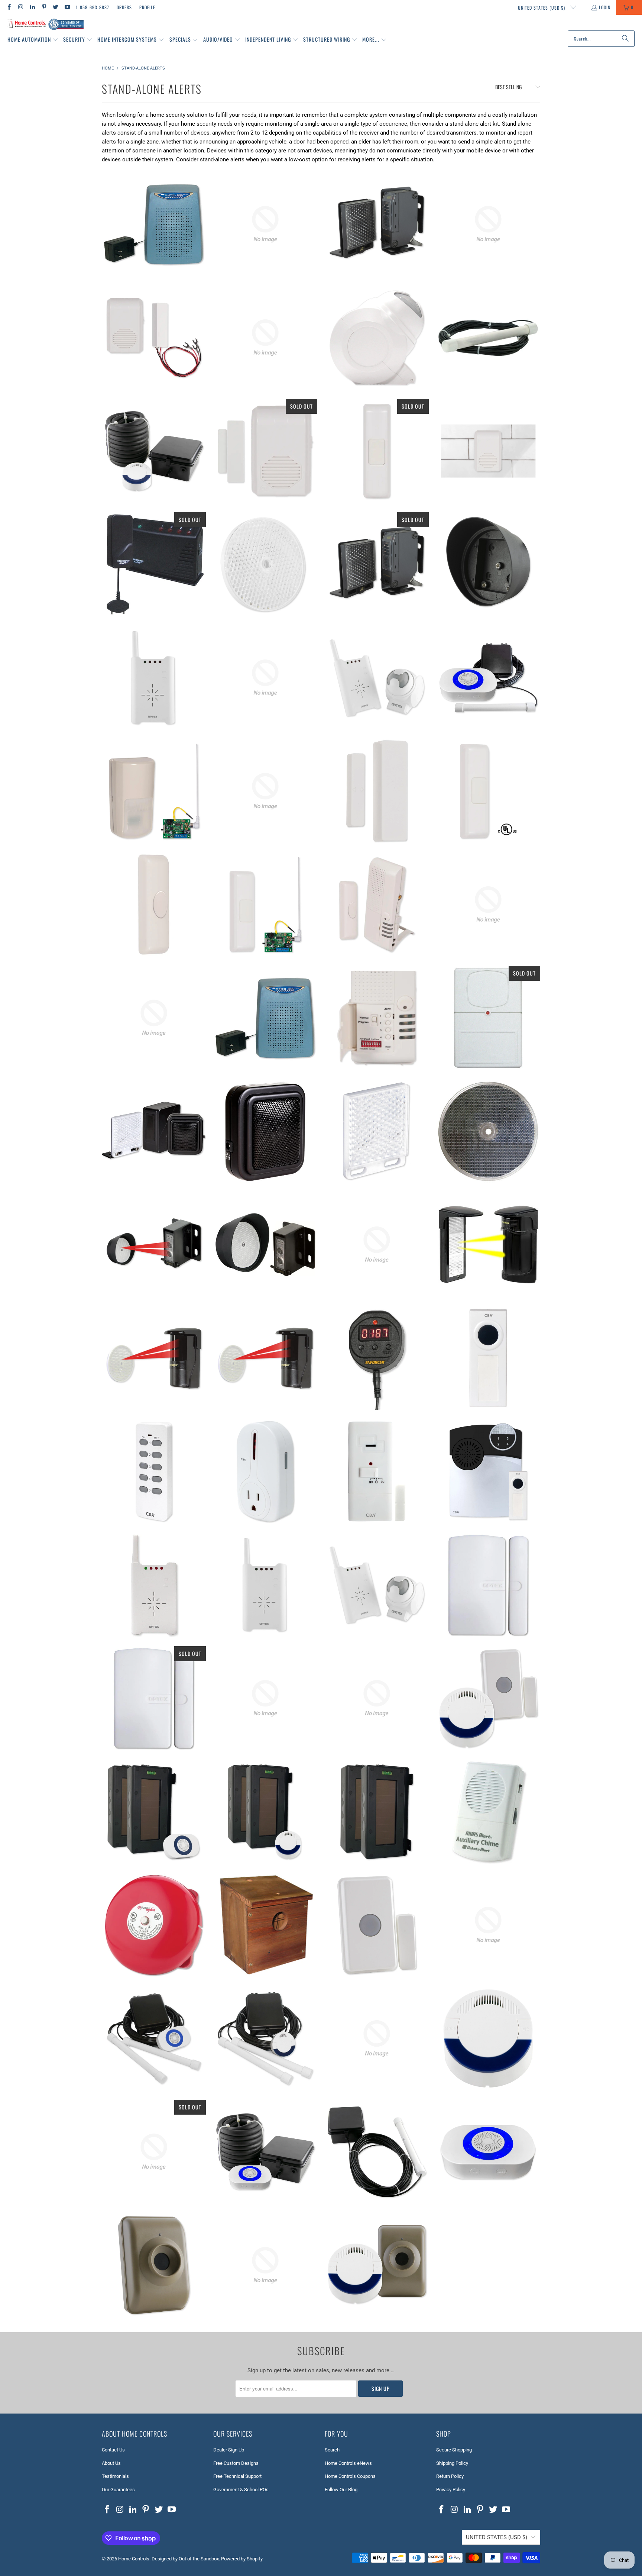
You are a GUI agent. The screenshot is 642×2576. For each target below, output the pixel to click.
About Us (111, 2463)
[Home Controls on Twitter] (55, 7)
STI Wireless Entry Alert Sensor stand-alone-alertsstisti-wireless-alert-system (377, 791)
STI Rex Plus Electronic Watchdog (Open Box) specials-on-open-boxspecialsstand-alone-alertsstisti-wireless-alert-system (265, 1018)
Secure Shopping (454, 2450)
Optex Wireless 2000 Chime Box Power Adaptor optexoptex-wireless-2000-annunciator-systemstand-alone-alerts (265, 678)
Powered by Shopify (242, 2559)
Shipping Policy (452, 2463)
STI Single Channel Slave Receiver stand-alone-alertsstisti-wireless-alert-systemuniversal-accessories (154, 1018)
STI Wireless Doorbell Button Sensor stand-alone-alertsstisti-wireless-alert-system (154, 905)
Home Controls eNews (348, 2463)
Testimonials (115, 2476)
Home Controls (134, 2559)
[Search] (625, 39)
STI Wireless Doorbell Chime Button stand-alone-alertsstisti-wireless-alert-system (488, 791)
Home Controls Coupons (350, 2476)
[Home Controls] (46, 25)
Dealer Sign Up (229, 2450)
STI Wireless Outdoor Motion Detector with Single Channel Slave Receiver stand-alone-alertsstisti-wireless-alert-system (154, 791)
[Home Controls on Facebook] (9, 7)
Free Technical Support (237, 2476)
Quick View (154, 254)
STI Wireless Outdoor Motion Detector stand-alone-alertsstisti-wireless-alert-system (265, 791)
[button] (33, 40)
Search (332, 2450)
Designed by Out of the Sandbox (185, 2559)
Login (605, 7)
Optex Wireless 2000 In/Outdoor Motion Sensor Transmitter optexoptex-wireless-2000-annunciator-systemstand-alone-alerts (377, 338)
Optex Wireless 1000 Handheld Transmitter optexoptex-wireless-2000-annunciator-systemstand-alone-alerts (265, 1698)
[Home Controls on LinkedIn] (32, 7)
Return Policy (450, 2476)
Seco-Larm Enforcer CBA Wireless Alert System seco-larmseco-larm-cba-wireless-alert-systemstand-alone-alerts (488, 1471)
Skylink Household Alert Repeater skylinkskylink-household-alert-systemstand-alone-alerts (488, 1018)
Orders (124, 7)
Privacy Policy (451, 2490)
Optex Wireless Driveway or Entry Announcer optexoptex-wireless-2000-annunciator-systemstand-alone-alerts (377, 678)
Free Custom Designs (236, 2463)
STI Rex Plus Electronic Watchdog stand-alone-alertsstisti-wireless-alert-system (154, 224)
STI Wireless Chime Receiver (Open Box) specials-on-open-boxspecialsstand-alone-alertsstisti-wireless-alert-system (488, 905)
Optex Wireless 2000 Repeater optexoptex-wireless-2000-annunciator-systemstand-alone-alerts (154, 678)
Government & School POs (241, 2490)
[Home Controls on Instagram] (20, 7)
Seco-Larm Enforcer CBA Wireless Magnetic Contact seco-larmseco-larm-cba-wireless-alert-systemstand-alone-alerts (377, 1471)
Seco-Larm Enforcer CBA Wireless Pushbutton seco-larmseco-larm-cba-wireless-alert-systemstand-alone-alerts (488, 1358)
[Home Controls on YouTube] (67, 7)
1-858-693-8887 (93, 7)
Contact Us (113, 2450)
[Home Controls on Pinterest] (44, 7)
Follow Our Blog (341, 2490)
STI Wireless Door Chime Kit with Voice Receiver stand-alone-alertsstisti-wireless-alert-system (377, 905)
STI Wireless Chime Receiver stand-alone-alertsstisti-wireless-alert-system (488, 451)
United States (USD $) (542, 8)
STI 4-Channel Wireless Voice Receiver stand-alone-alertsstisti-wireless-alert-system (377, 1018)
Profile (147, 7)
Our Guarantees (118, 2490)
